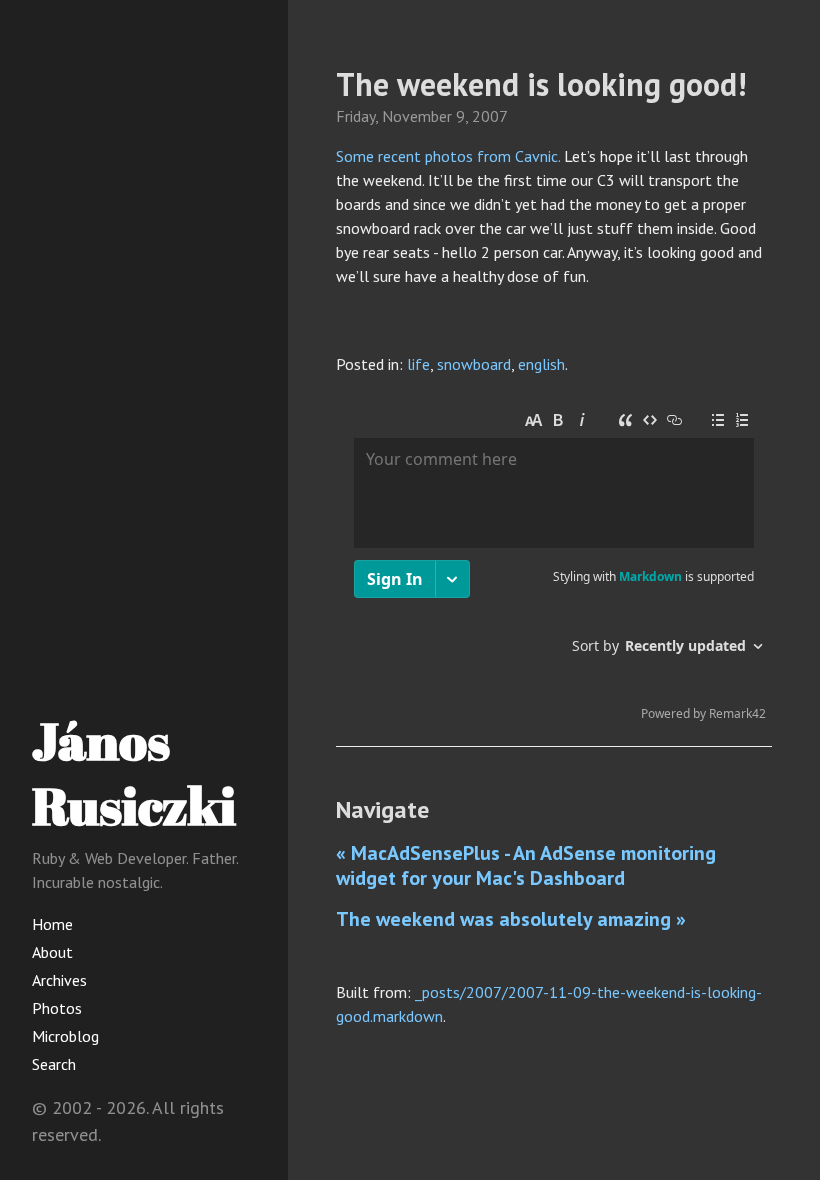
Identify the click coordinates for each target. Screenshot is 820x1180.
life (418, 364)
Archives (59, 980)
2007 (490, 116)
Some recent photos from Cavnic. (448, 156)
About (52, 952)
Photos (57, 1008)
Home (52, 924)
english (541, 364)
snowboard (474, 364)
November (417, 116)
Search (54, 1064)
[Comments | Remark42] (554, 566)
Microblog (65, 1036)
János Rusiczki (134, 772)
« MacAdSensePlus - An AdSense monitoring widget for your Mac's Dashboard (526, 865)
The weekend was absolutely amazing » (511, 919)
